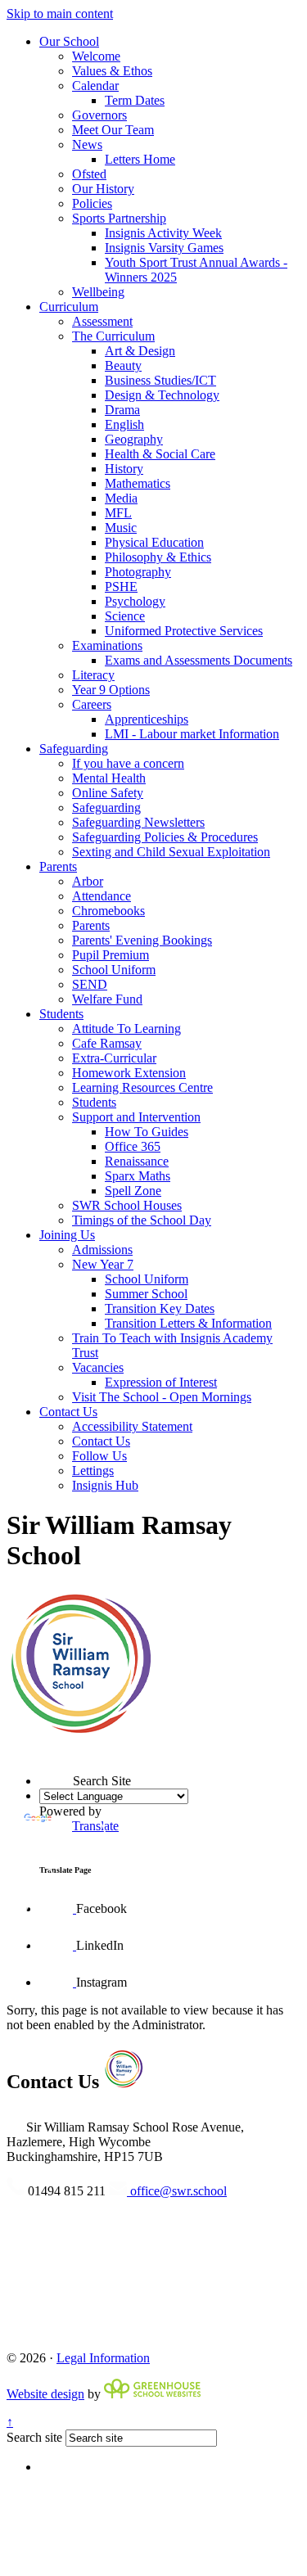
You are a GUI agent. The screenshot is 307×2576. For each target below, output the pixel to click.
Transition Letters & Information (188, 1323)
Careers (92, 704)
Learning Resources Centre (142, 1087)
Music (121, 528)
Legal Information (103, 2358)
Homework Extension (129, 1073)
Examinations (107, 645)
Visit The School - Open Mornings (162, 1397)
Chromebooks (108, 911)
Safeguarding (74, 749)
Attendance (102, 896)
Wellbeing (98, 292)
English (124, 424)
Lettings (93, 1471)
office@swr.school (177, 2191)
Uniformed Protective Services (184, 631)
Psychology (135, 601)
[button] (39, 1752)
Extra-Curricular (114, 1058)
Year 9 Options (111, 690)
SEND (90, 984)
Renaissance (137, 1161)
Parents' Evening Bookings (142, 940)
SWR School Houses (127, 1205)
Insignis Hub (105, 1485)
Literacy (93, 675)
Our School (69, 41)
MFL (118, 513)
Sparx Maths (138, 1176)
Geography (134, 439)
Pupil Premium (111, 955)
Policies (92, 203)
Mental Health (109, 778)
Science (125, 616)
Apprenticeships (147, 719)
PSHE (121, 586)
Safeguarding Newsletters (138, 822)
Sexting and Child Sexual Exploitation (171, 852)
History (124, 469)
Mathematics (138, 483)
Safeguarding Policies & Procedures (165, 837)
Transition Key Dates (160, 1308)
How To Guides (147, 1132)
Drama (122, 410)
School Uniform (114, 970)
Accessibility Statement (132, 1426)
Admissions (102, 1250)
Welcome (96, 56)
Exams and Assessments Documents (199, 660)
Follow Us (99, 1456)
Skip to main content (60, 14)
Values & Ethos (112, 71)
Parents (58, 866)
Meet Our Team (113, 130)
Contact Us (68, 1412)
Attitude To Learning (126, 1029)
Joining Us (67, 1235)
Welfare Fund (107, 999)
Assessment (102, 321)
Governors (99, 115)
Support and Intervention (136, 1117)
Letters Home (140, 159)
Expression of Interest (161, 1382)
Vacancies (98, 1367)
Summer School (146, 1294)
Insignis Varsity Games (164, 248)
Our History (103, 189)
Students (61, 1014)
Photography (138, 572)
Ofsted (89, 174)
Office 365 (133, 1146)
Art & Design (140, 351)
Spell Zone (133, 1191)
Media (121, 498)
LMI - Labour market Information (192, 734)
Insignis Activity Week (163, 233)
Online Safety (108, 793)
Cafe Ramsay (107, 1043)
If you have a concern (128, 763)
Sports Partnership (119, 218)
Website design (45, 2394)
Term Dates (135, 100)
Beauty (123, 365)
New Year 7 (103, 1264)
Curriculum (69, 307)
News (87, 144)
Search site (34, 2437)
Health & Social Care (160, 454)
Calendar (95, 86)
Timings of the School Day (142, 1220)
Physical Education (154, 542)
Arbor (88, 881)
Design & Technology (162, 395)
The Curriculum (113, 336)
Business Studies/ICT (160, 380)
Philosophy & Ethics (158, 557)
